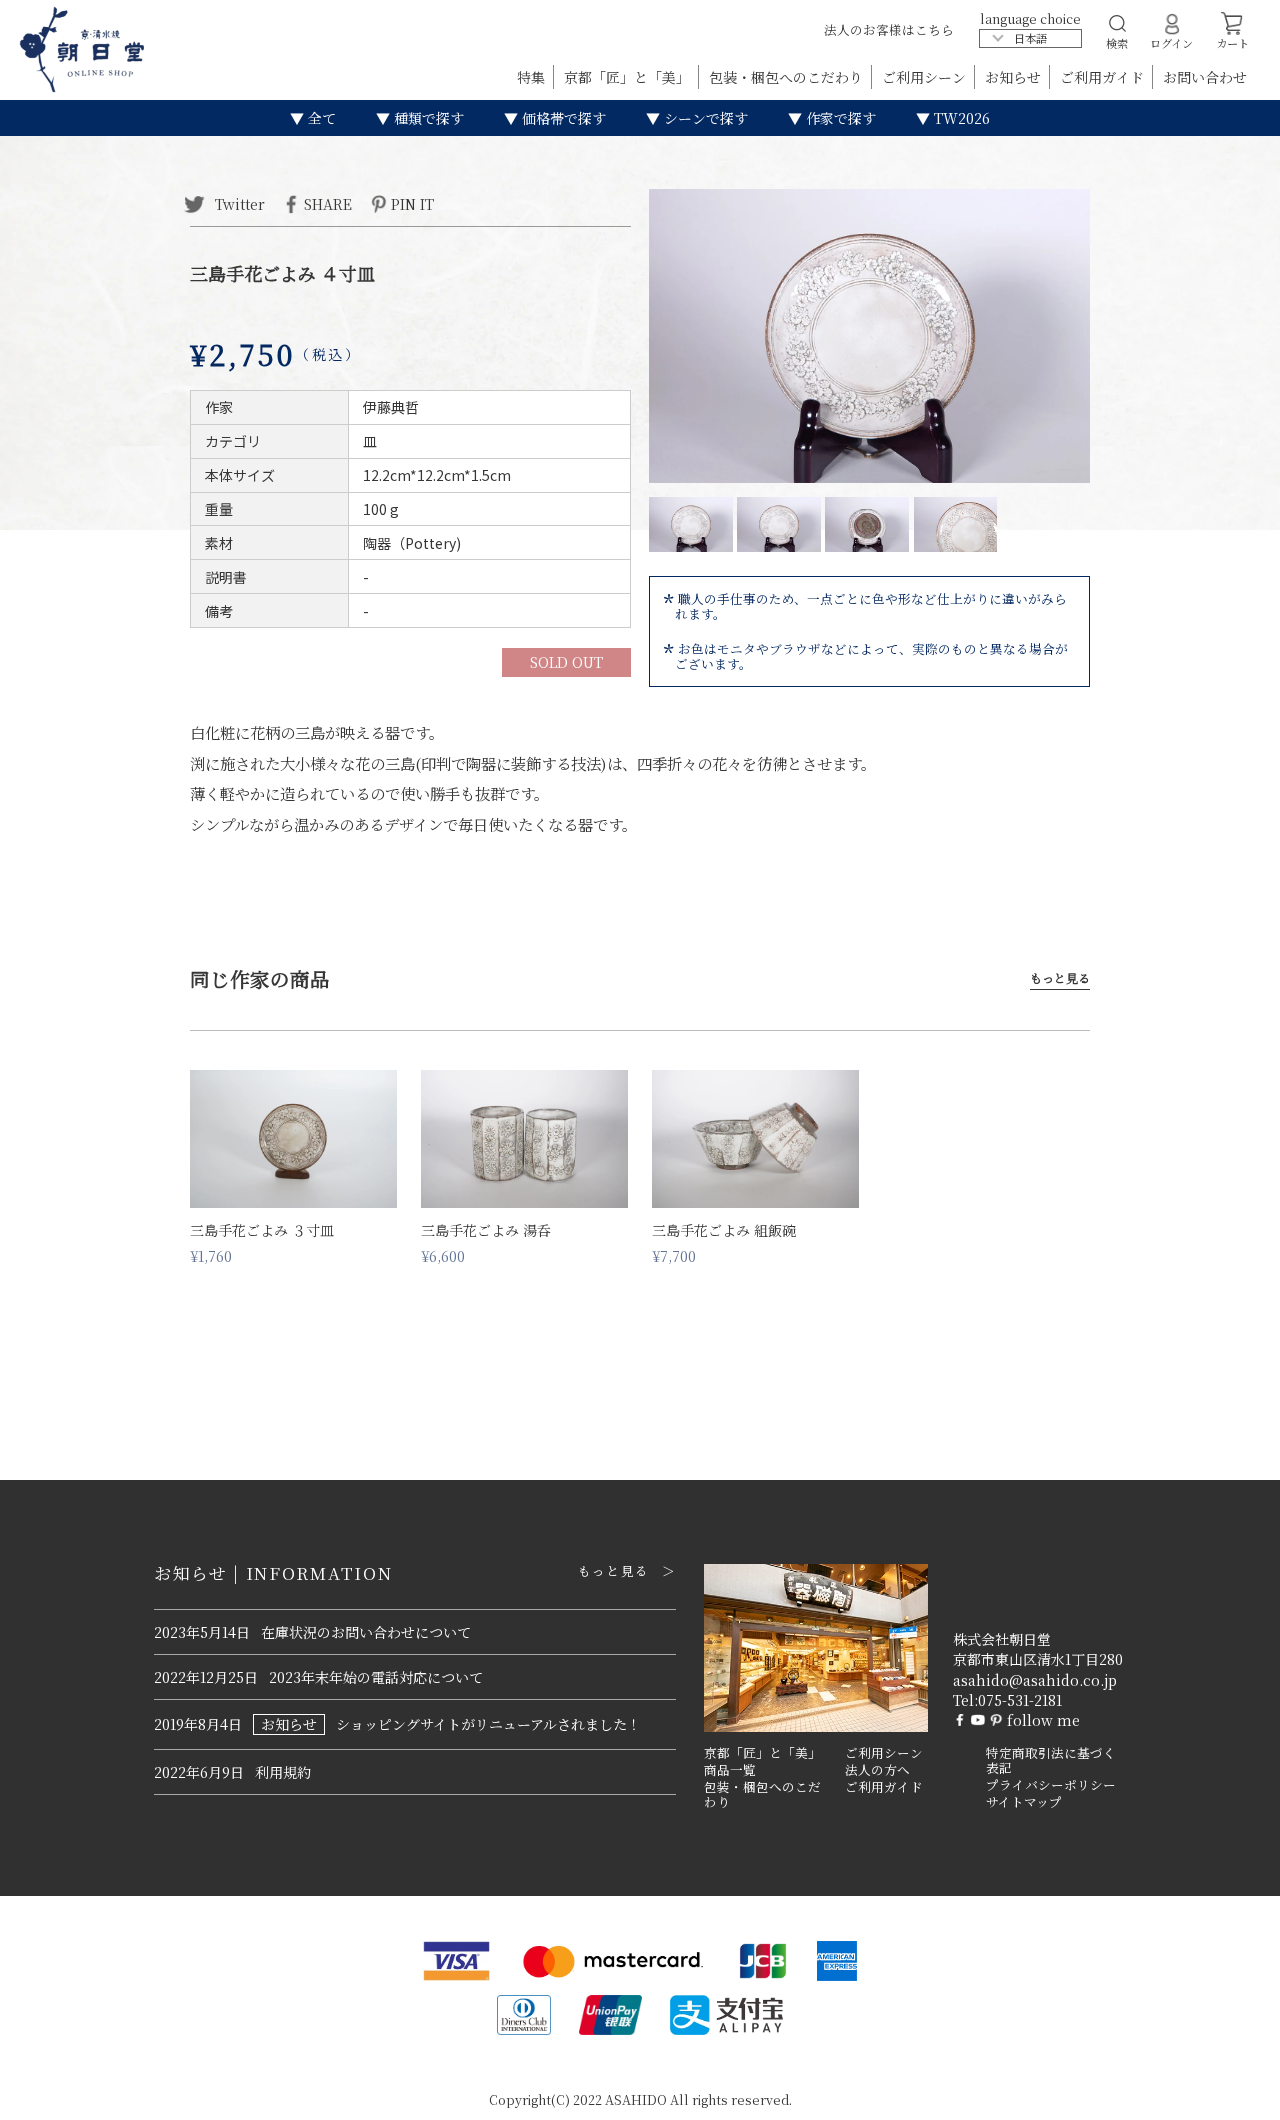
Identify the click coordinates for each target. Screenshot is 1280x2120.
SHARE (328, 203)
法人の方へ (877, 1770)
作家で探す (839, 118)
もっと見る (1060, 978)
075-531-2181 (1020, 1700)
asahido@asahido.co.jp (1035, 1680)
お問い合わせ (1205, 77)
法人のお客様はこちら (889, 29)
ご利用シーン (926, 77)
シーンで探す (704, 118)
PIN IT (412, 203)
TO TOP (1233, 2092)
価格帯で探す (562, 118)
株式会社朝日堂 (1002, 1639)
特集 (533, 77)
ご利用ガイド (1104, 77)
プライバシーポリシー (1051, 1785)
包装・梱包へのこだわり (788, 77)
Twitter (238, 203)
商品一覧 (730, 1770)
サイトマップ (1024, 1802)
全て (320, 118)
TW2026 (960, 118)
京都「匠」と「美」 (629, 77)
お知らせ (1015, 77)
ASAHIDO (636, 2099)
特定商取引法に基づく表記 (1051, 1760)
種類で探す (427, 118)
